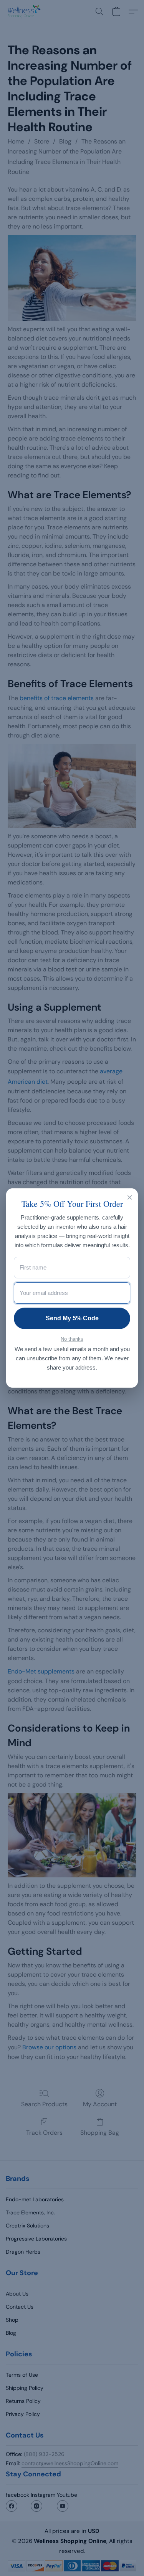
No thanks (72, 1339)
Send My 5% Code (72, 1318)
